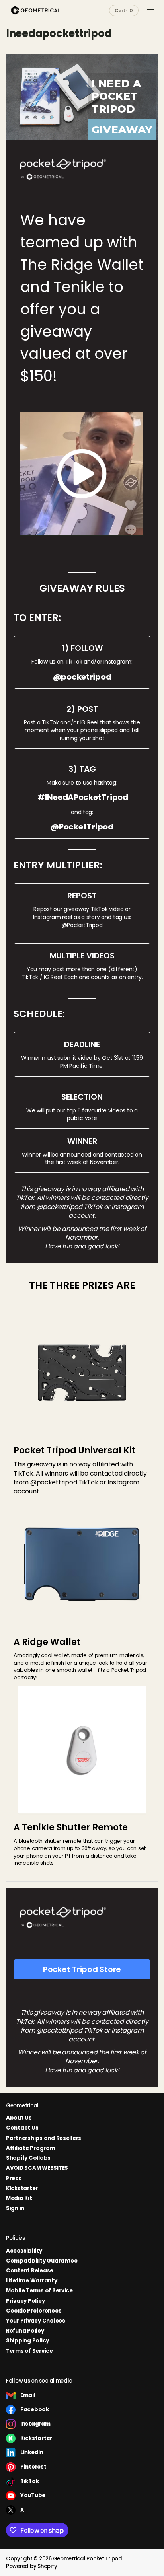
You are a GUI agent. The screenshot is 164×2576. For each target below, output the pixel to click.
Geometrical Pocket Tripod (88, 2559)
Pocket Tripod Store (82, 1969)
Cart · (124, 10)
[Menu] (150, 10)
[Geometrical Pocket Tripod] (36, 10)
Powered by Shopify (31, 2566)
